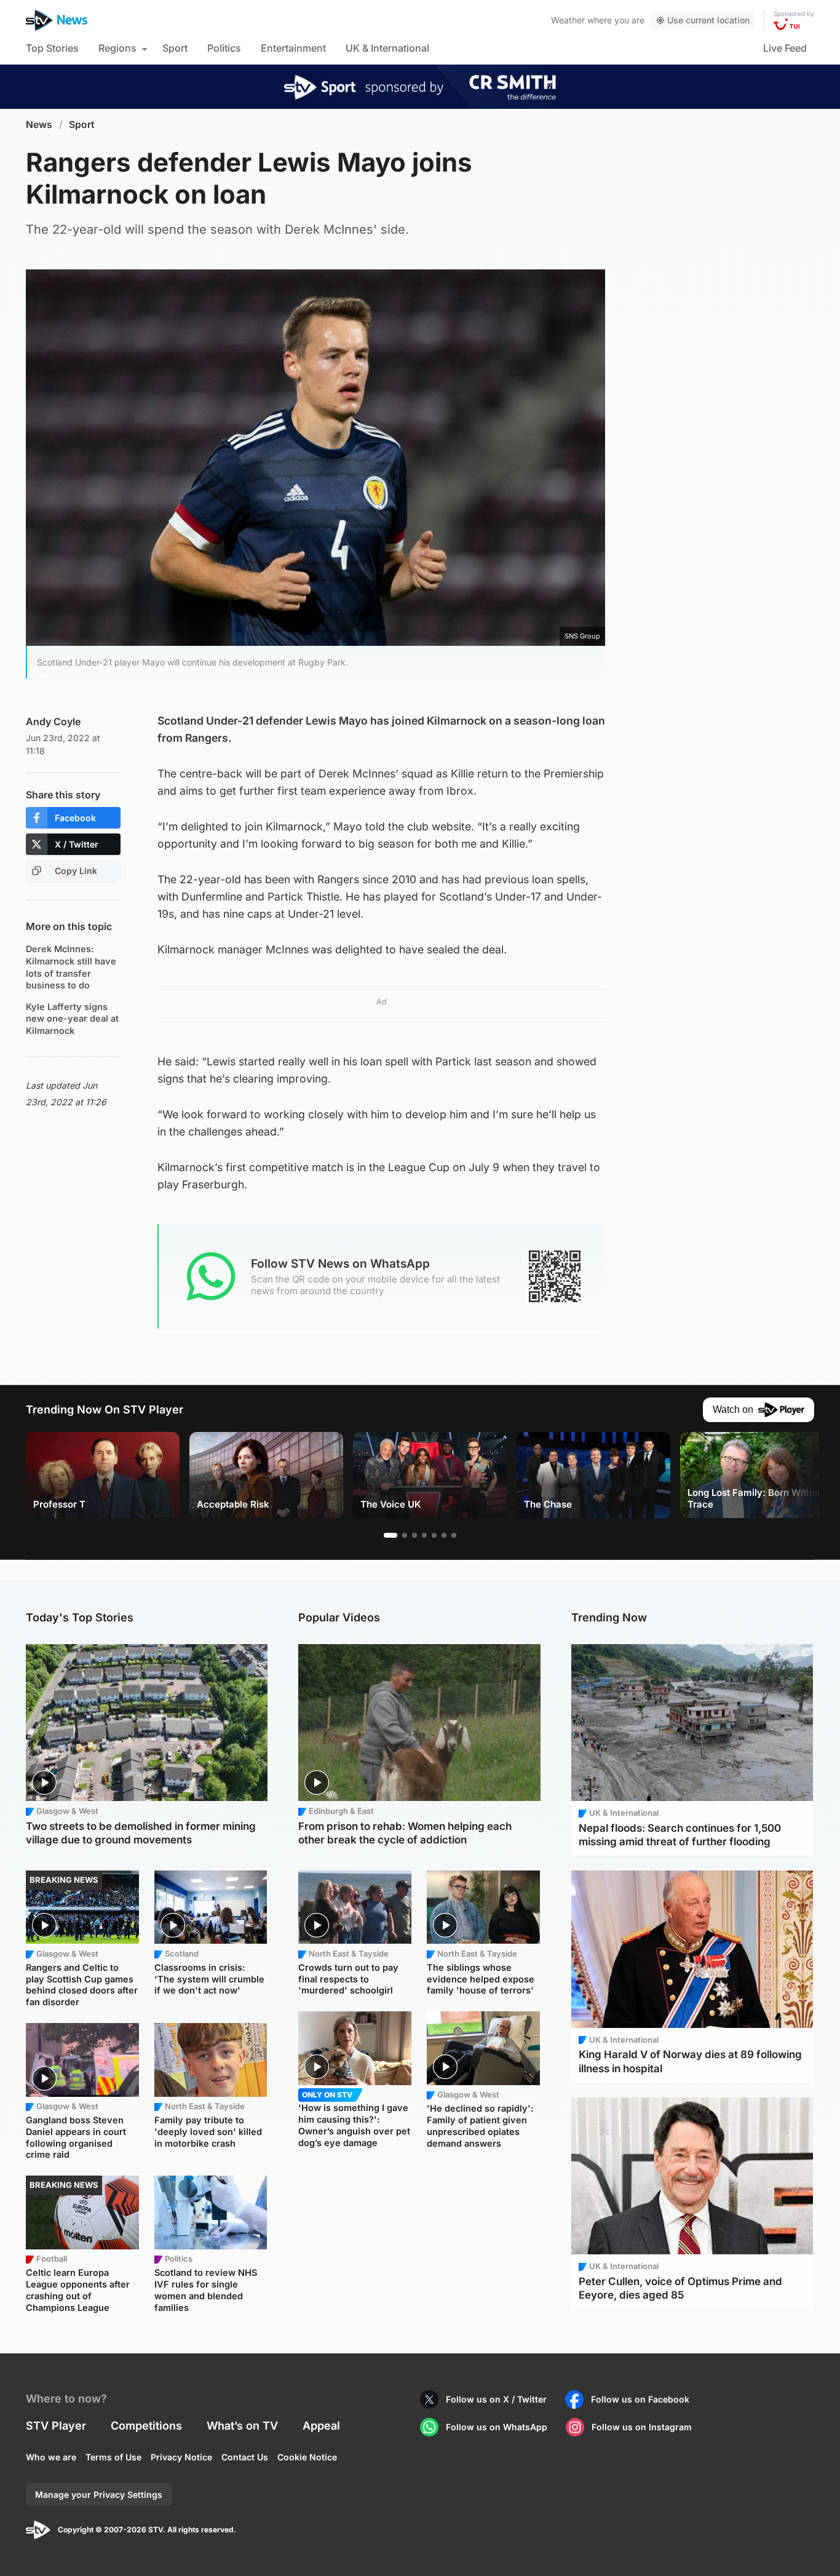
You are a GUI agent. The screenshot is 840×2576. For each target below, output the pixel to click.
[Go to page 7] (454, 1535)
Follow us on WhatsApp (497, 2427)
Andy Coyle (53, 722)
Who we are (51, 2457)
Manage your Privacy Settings (99, 2495)
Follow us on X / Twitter (496, 2399)
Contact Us (245, 2457)
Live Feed (785, 48)
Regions (117, 48)
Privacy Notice (181, 2457)
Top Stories (52, 48)
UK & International (387, 48)
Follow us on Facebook (640, 2399)
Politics (224, 48)
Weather (568, 20)
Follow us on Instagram (642, 2427)
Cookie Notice (307, 2457)
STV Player (56, 2426)
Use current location (708, 20)
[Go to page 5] (434, 1535)
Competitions (146, 2426)
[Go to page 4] (424, 1535)
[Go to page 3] (414, 1535)
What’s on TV (242, 2426)
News (39, 125)
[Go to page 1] (390, 1535)
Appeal (321, 2426)
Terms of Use (113, 2457)
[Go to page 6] (444, 1535)
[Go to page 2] (405, 1535)
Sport (175, 48)
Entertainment (293, 48)
